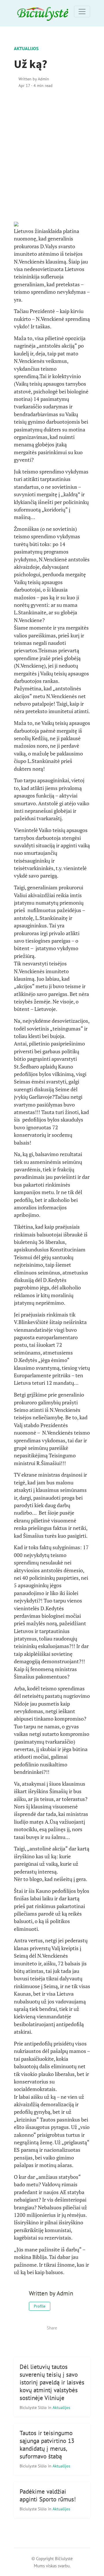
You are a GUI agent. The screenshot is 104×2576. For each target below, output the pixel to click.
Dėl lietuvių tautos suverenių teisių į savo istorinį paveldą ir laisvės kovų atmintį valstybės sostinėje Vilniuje (52, 2382)
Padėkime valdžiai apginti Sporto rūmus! (48, 2495)
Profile (40, 2306)
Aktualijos (26, 48)
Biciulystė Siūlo (34, 2407)
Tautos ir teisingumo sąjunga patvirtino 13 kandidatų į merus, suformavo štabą (47, 2445)
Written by (34, 79)
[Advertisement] (52, 154)
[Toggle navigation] (82, 12)
